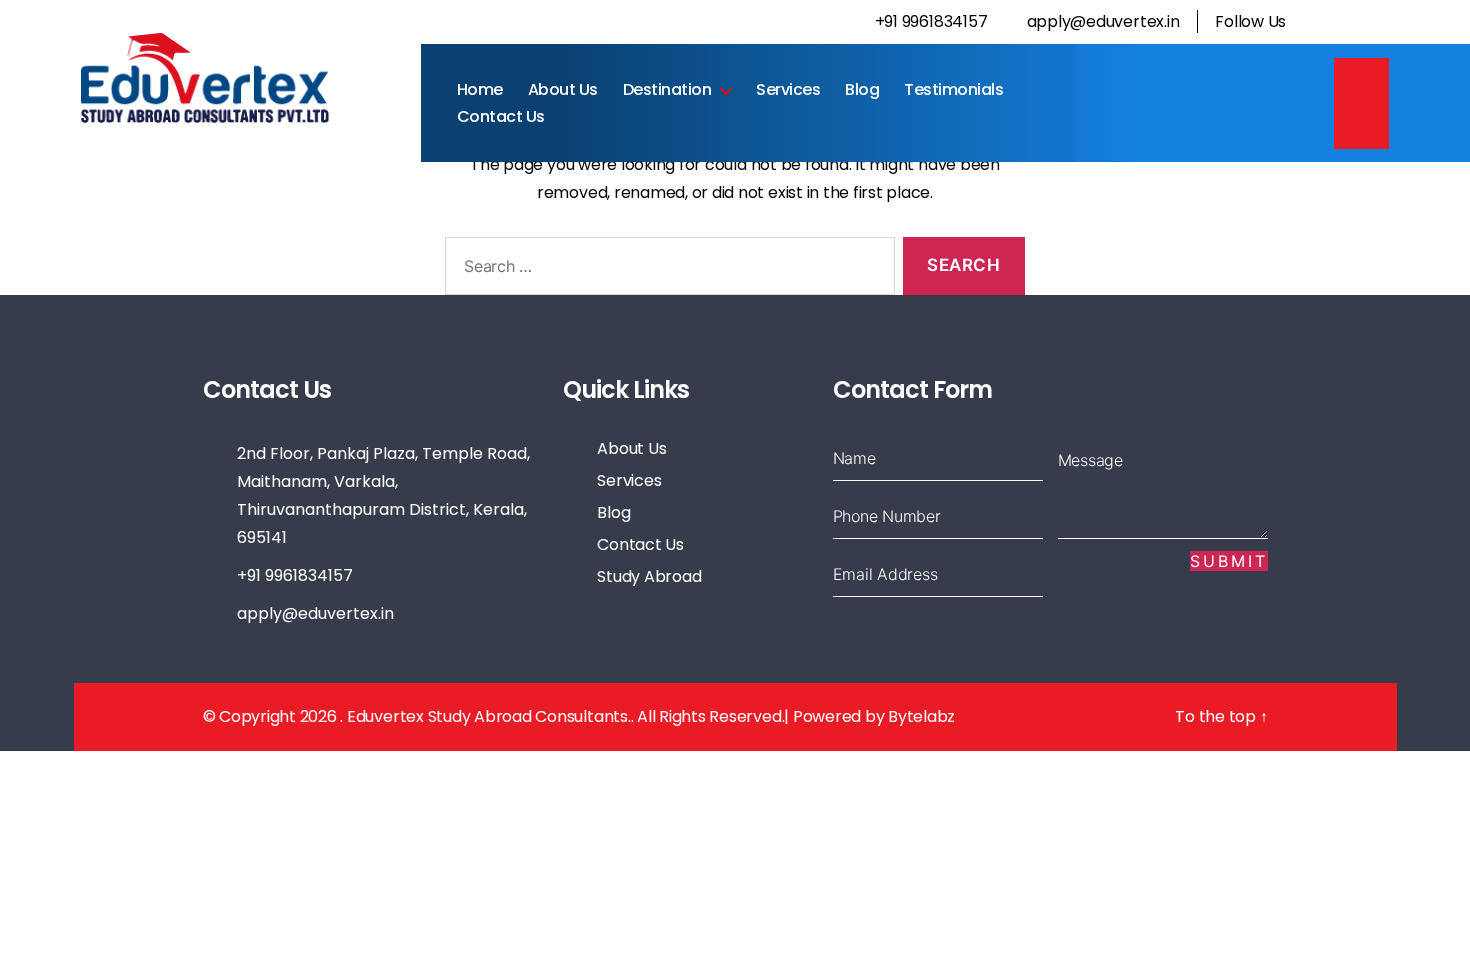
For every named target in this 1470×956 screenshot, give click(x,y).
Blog (862, 89)
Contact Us (501, 116)
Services (788, 89)
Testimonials (953, 89)
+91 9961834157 (929, 21)
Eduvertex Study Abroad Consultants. (489, 716)
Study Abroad (649, 576)
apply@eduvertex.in (1103, 21)
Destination (667, 89)
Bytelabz (921, 716)
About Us (563, 89)
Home (480, 89)
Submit (1229, 561)
